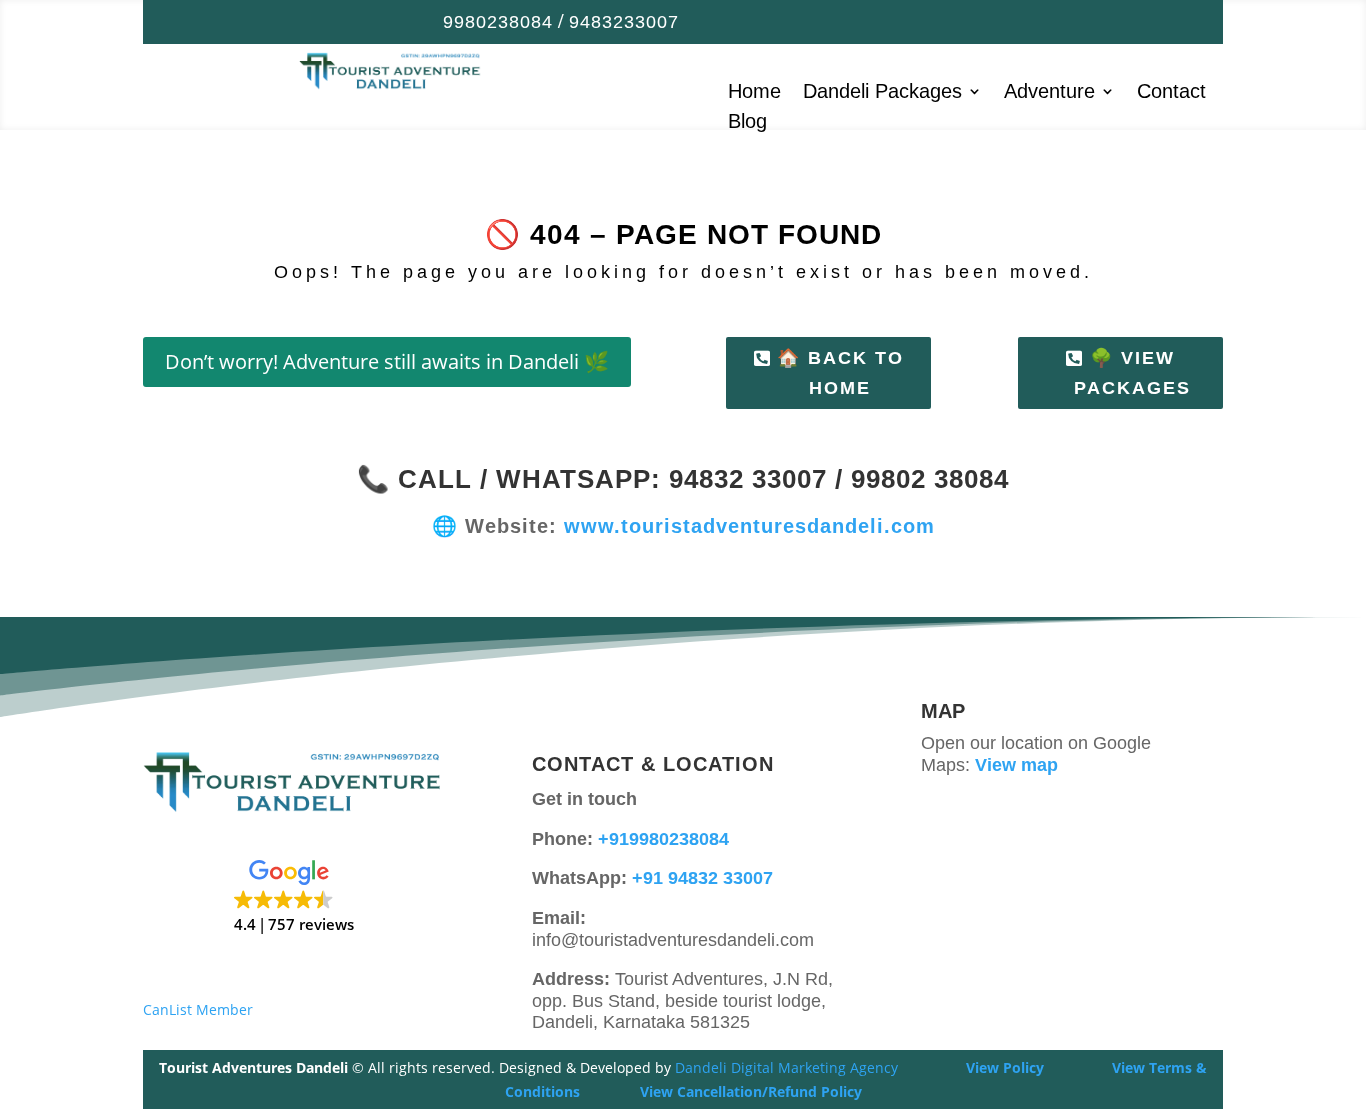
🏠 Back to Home (840, 373)
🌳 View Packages (1132, 373)
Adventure (1049, 93)
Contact (1171, 93)
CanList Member (198, 1009)
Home (754, 93)
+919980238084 (663, 839)
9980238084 (498, 22)
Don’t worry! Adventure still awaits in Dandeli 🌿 (387, 361)
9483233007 (624, 22)
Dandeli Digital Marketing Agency (786, 1067)
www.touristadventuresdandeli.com (749, 526)
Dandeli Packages (882, 93)
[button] (294, 897)
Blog (747, 123)
